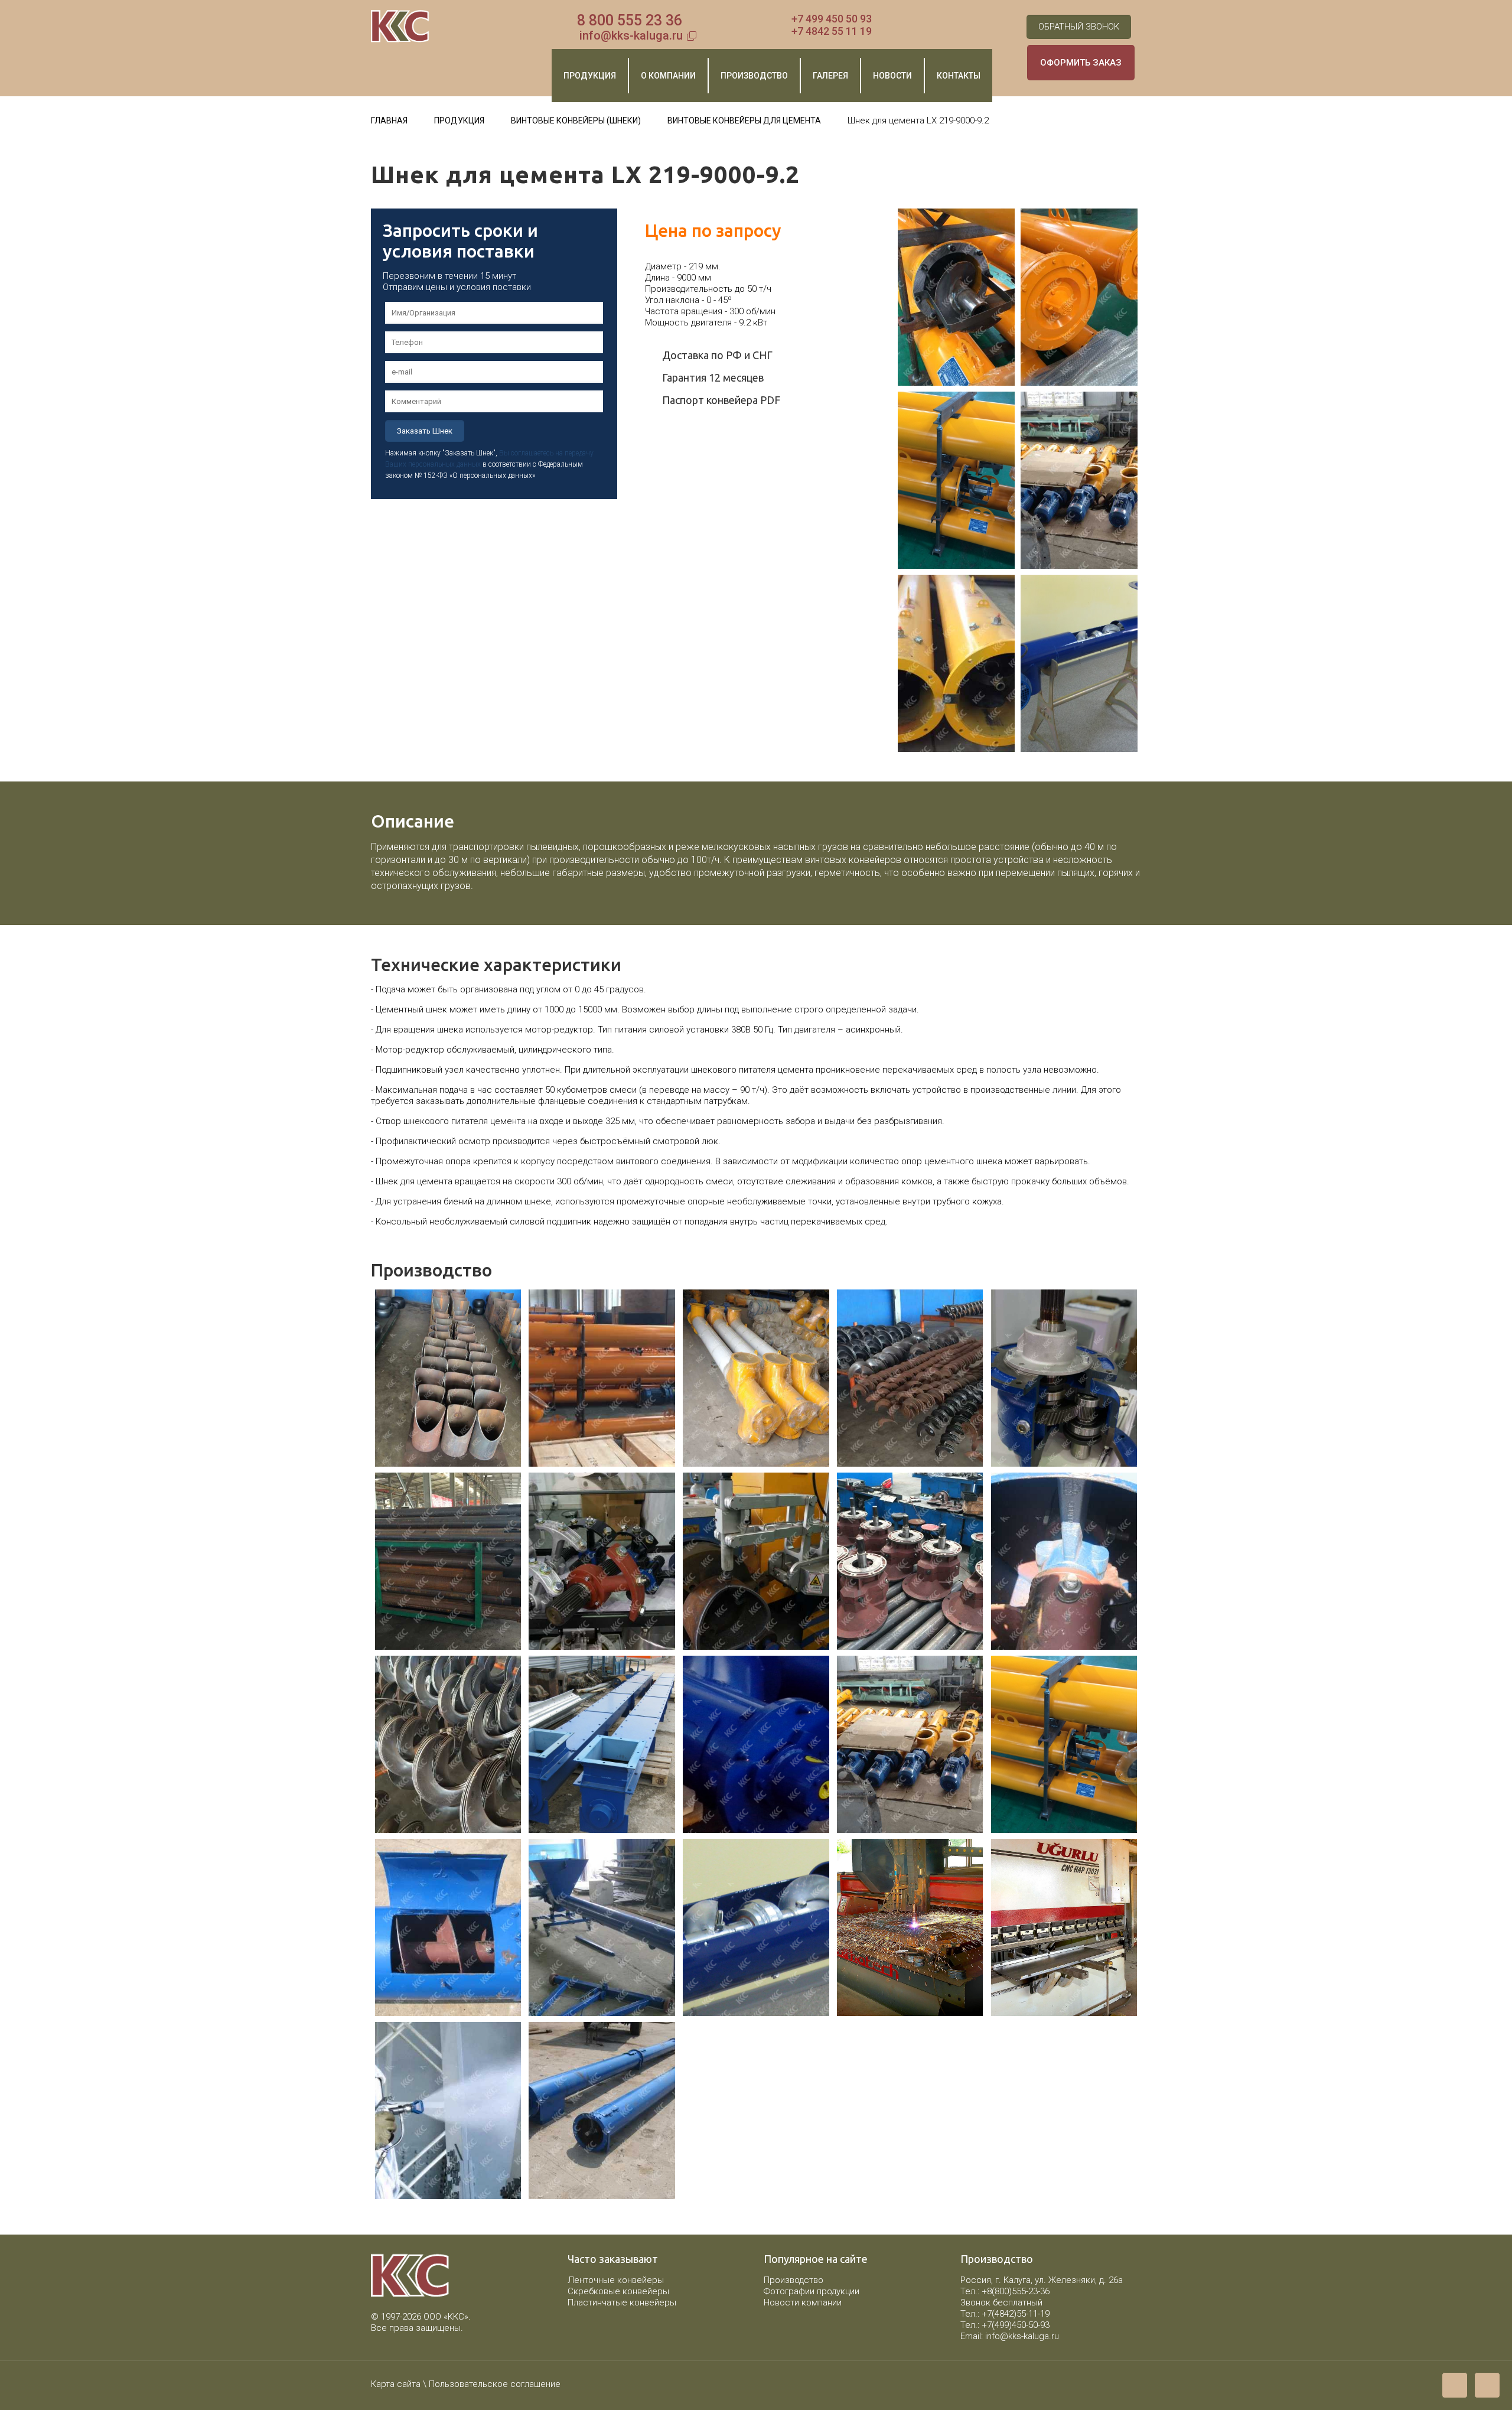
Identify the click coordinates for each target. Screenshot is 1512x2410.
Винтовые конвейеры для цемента (744, 120)
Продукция (459, 120)
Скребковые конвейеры (618, 2291)
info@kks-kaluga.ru (631, 35)
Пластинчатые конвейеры (622, 2302)
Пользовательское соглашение (495, 2384)
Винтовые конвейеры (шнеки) (576, 120)
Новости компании (803, 2302)
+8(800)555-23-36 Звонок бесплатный (1005, 2297)
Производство (794, 2280)
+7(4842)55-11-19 (1016, 2314)
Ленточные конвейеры (616, 2280)
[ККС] (400, 27)
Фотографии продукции (812, 2291)
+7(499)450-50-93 (1016, 2325)
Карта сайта (396, 2384)
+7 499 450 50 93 (832, 19)
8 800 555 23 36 (630, 20)
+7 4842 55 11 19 (832, 31)
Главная (389, 120)
